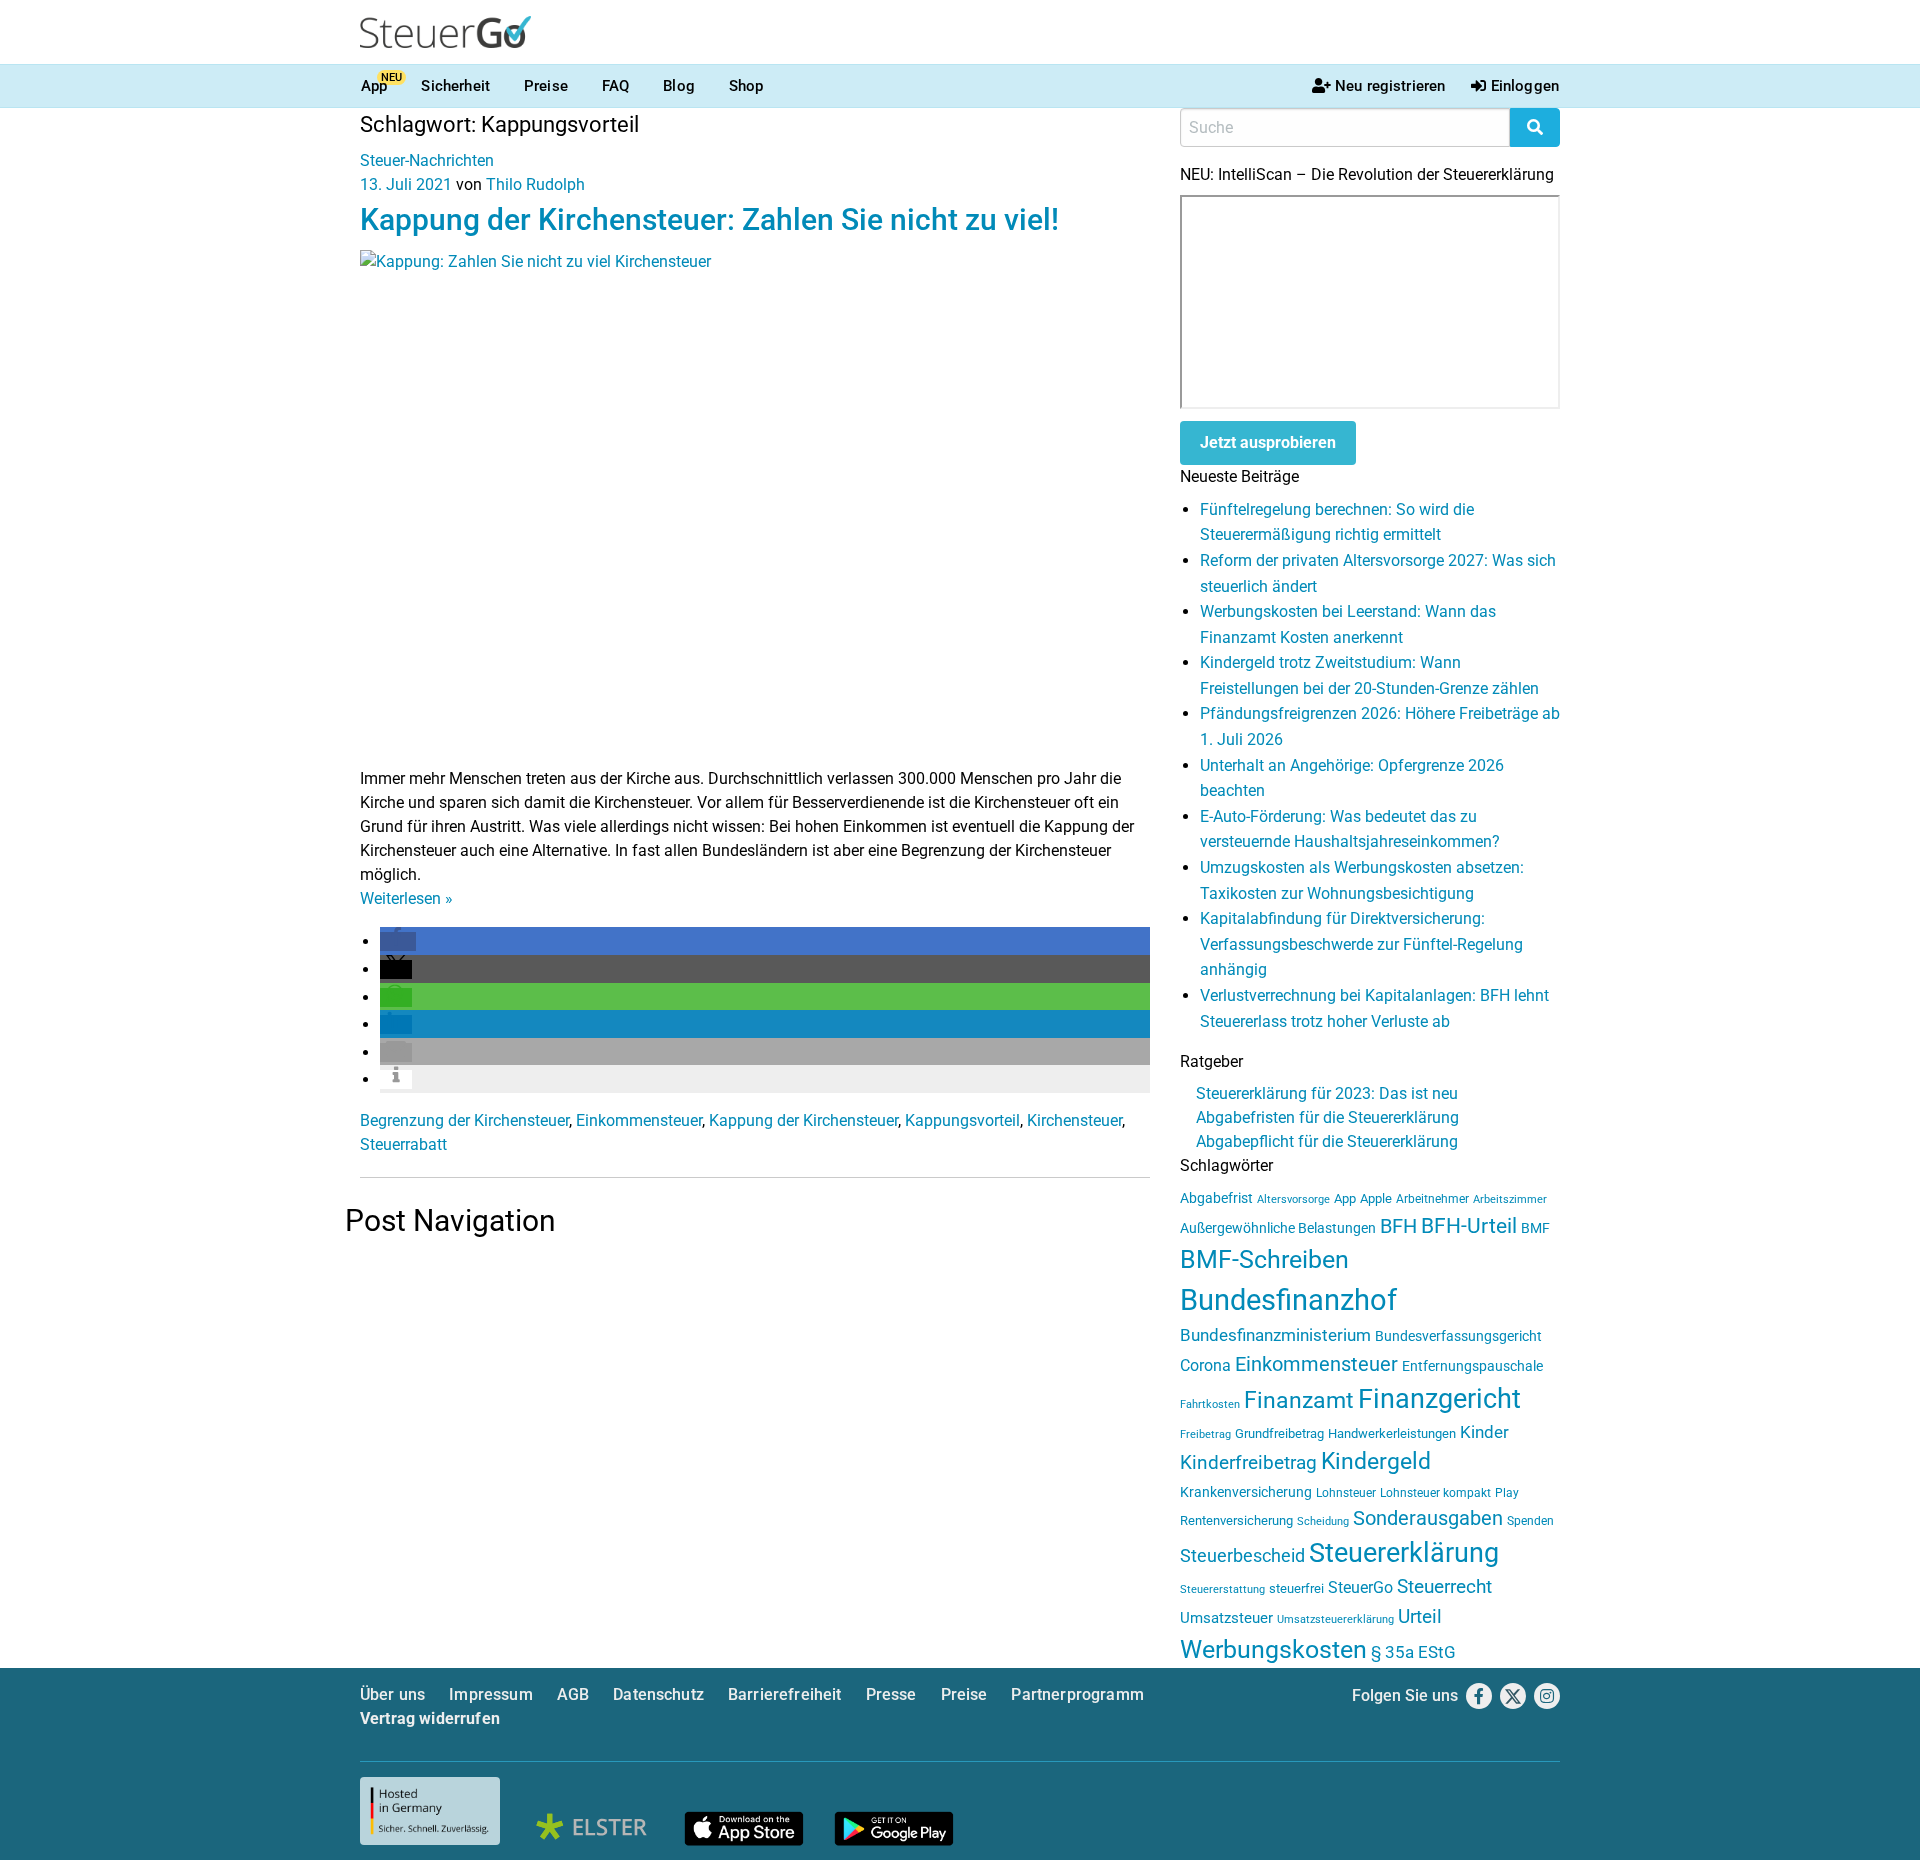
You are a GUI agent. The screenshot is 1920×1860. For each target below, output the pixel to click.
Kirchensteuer (1074, 1120)
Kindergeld (1376, 1461)
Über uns (392, 1694)
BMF (1535, 1228)
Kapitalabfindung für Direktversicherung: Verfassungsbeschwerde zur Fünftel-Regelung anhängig (1361, 944)
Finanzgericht (1439, 1399)
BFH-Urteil (1469, 1225)
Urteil (1420, 1616)
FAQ (615, 86)
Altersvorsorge (1293, 1199)
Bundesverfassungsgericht (1458, 1336)
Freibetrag (1205, 1434)
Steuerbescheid (1242, 1555)
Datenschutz (658, 1694)
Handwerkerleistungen (1392, 1433)
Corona (1205, 1365)
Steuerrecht (1444, 1587)
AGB (573, 1694)
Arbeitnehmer (1432, 1199)
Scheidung (1323, 1521)
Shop (746, 86)
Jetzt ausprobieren (1268, 442)
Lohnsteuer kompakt (1435, 1493)
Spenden (1530, 1521)
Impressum (490, 1694)
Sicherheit (455, 86)
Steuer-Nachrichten (427, 160)
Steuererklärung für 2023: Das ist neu (1327, 1093)
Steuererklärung (1404, 1553)
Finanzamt (1299, 1400)
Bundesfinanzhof (1288, 1300)
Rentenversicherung (1236, 1520)
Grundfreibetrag (1279, 1433)
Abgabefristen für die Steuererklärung (1327, 1117)
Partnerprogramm (1077, 1694)
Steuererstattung (1222, 1589)
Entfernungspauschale (1472, 1366)
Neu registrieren (1390, 86)
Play (1507, 1493)
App (374, 86)
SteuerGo (1360, 1587)
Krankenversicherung (1246, 1492)
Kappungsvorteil (962, 1120)
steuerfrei (1296, 1588)
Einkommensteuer (639, 1120)
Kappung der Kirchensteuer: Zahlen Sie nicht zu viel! (709, 219)
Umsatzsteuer (1226, 1618)
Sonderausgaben (1428, 1518)
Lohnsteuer (1346, 1493)
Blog (679, 86)
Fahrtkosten (1210, 1404)
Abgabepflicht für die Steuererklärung (1327, 1141)
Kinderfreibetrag (1248, 1463)
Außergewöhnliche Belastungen (1278, 1228)
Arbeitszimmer (1510, 1199)
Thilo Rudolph (535, 184)
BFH (1398, 1226)
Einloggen (1525, 86)
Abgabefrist (1216, 1198)
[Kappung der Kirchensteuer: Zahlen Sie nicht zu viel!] (755, 507)
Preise (546, 86)
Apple (1376, 1198)
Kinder (1484, 1432)
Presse (891, 1694)
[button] (398, 941)
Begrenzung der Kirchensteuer (464, 1120)
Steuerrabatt (403, 1144)
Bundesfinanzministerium (1275, 1335)
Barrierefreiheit (785, 1694)
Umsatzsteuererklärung (1335, 1619)
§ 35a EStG (1413, 1652)
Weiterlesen (406, 898)
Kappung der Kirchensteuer (803, 1120)
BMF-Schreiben (1264, 1259)
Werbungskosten (1273, 1649)
